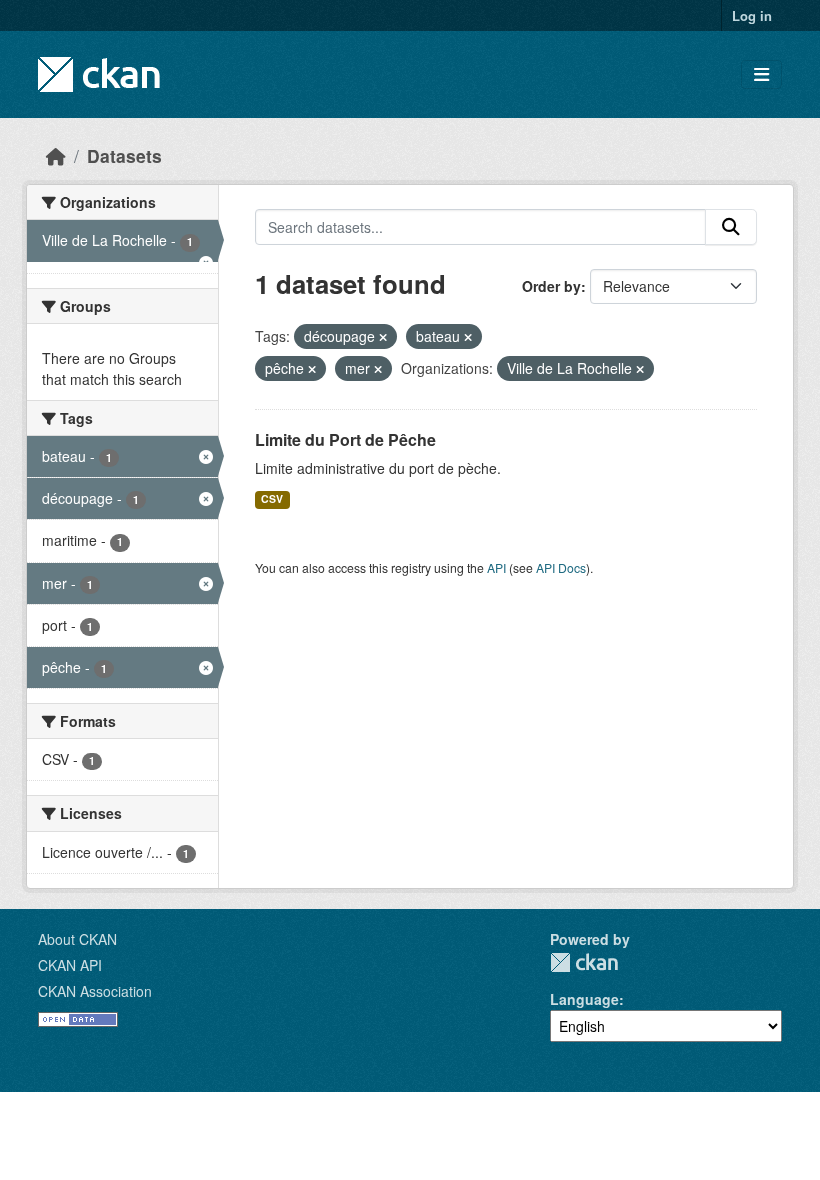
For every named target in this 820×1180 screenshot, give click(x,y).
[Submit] (731, 227)
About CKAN (77, 939)
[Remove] (383, 337)
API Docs (561, 567)
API (496, 567)
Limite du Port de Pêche (345, 439)
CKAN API (70, 965)
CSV (272, 498)
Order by (551, 286)
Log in (752, 15)
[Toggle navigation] (761, 74)
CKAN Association (95, 991)
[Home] (56, 155)
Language (584, 999)
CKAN (584, 962)
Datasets (124, 155)
